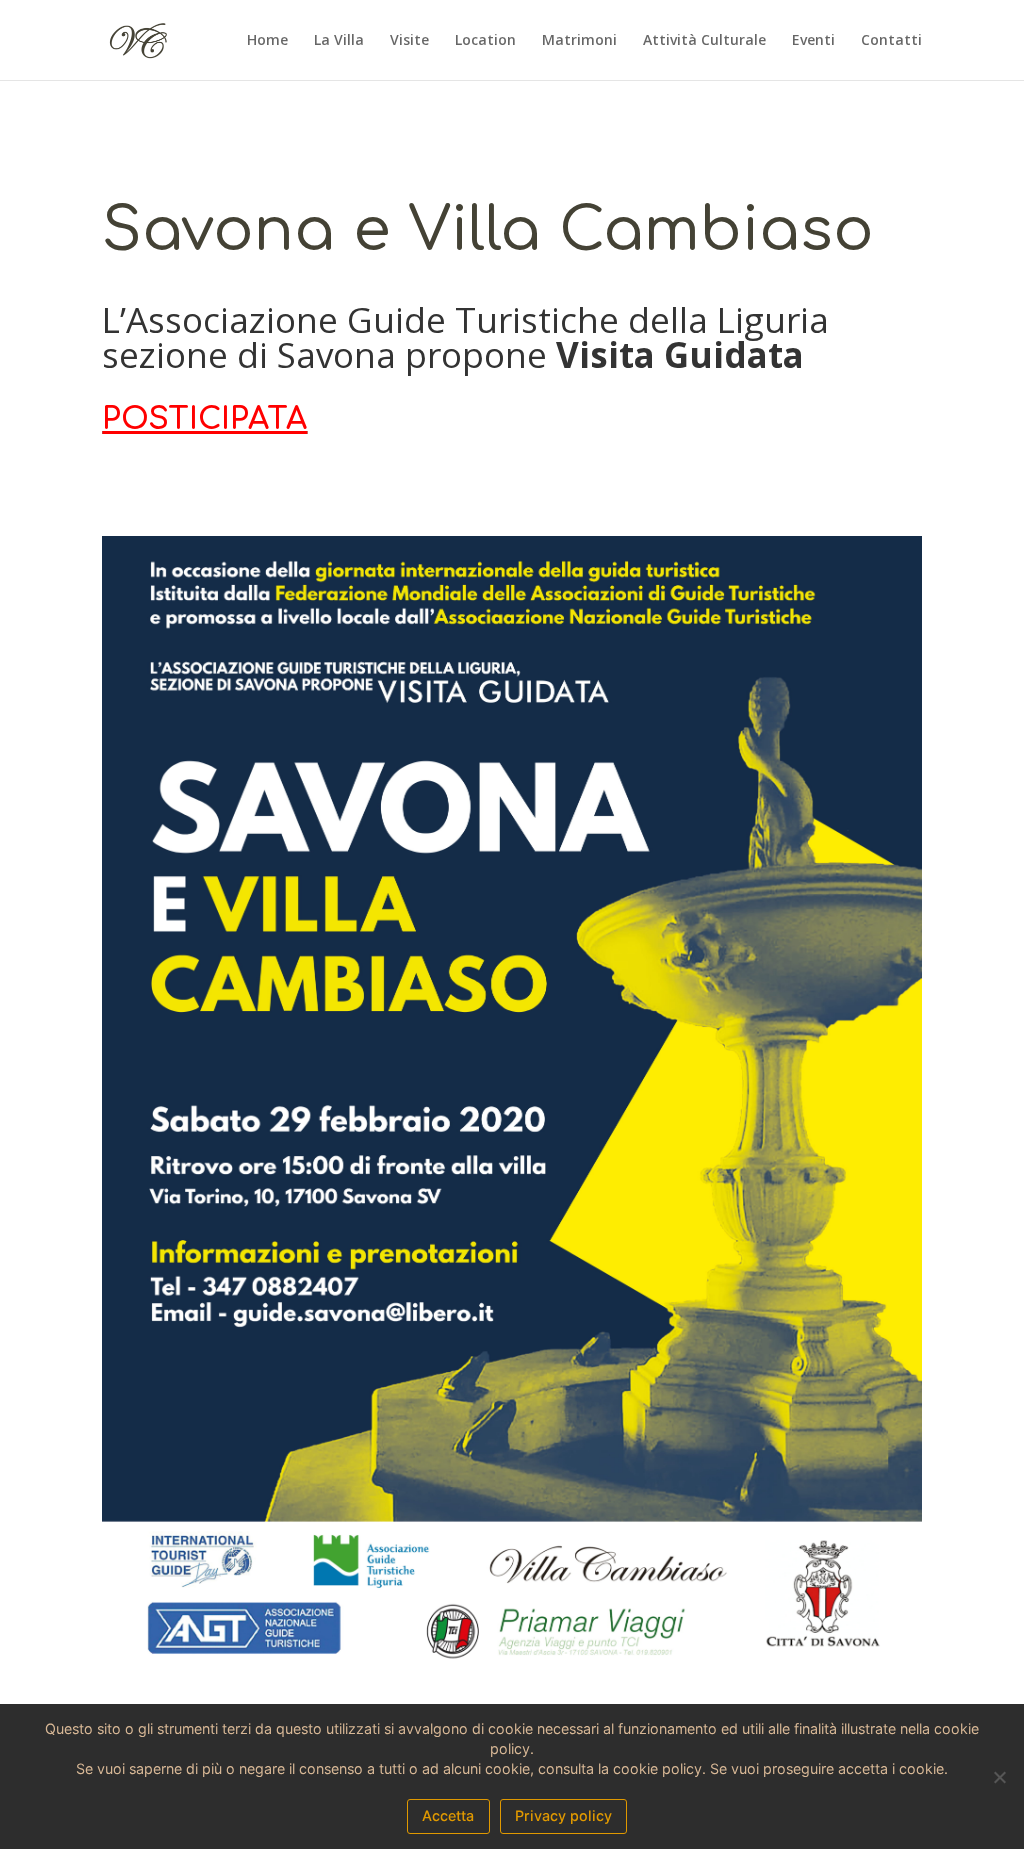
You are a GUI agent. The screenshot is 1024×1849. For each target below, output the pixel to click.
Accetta (448, 1815)
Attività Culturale (704, 41)
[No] (999, 1777)
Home (267, 41)
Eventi (813, 41)
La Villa (339, 41)
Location (485, 41)
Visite (409, 41)
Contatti (891, 41)
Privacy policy (563, 1815)
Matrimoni (579, 41)
